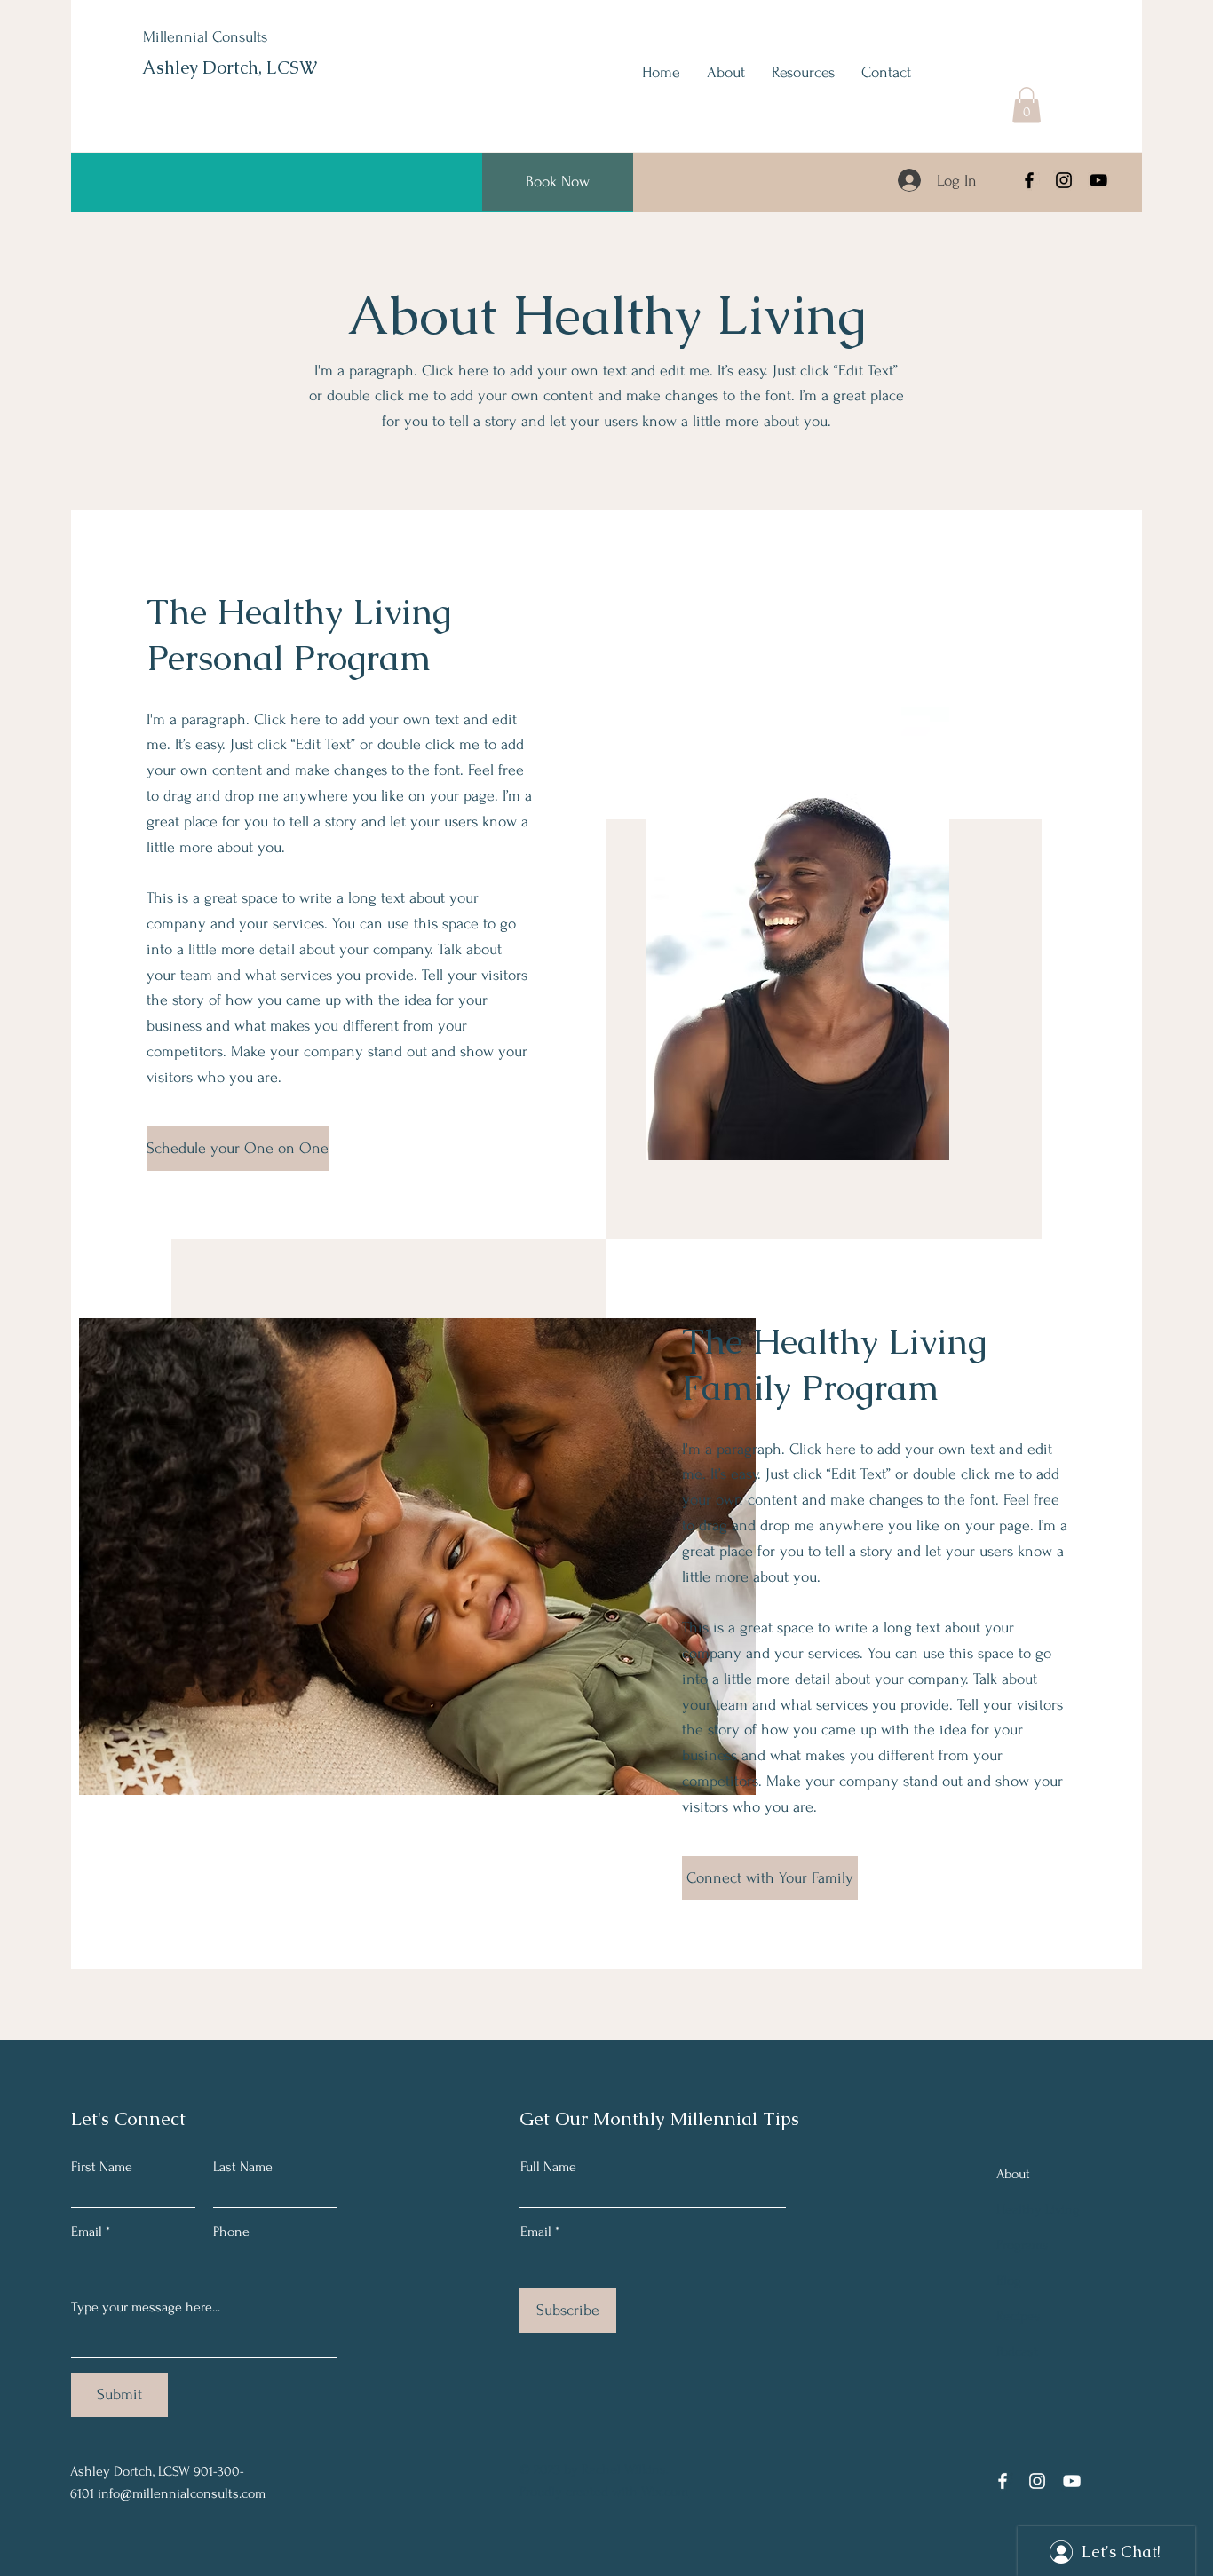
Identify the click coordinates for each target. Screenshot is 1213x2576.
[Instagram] (1064, 180)
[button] (1027, 105)
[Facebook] (1029, 180)
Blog (1009, 2280)
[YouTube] (1098, 180)
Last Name (243, 2167)
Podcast (1017, 2351)
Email (87, 2232)
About (1013, 2174)
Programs (1023, 2245)
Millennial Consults (205, 37)
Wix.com (665, 2492)
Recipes (1019, 2316)
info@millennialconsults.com (182, 2493)
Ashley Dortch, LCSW (230, 67)
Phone (231, 2232)
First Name (102, 2167)
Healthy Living (1038, 2209)
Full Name (548, 2167)
